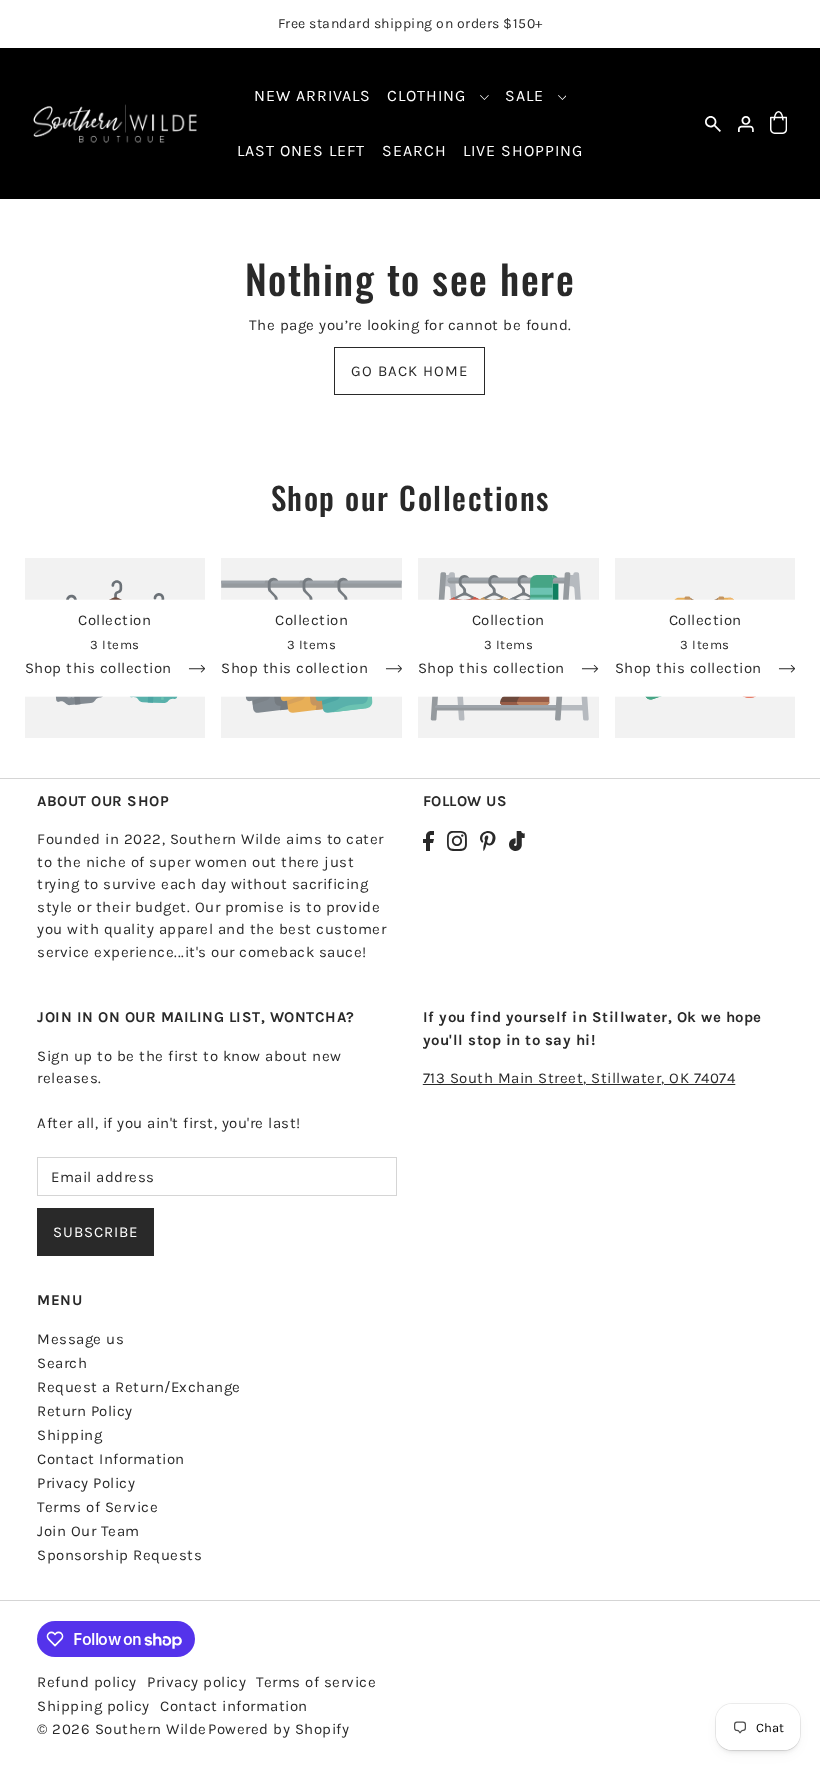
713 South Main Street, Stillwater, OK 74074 (579, 1078)
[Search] (713, 123)
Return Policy (85, 1411)
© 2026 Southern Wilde (122, 1729)
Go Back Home (409, 371)
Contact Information (111, 1459)
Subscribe (95, 1232)
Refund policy (87, 1682)
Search (62, 1363)
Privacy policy (196, 1682)
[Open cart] (779, 123)
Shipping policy (93, 1706)
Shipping (69, 1435)
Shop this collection (101, 669)
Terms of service (316, 1682)
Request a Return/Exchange (139, 1387)
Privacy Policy (86, 1483)
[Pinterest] (488, 839)
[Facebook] (428, 839)
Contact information (234, 1706)
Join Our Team (88, 1531)
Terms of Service (97, 1507)
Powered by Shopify (278, 1729)
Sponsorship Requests (119, 1555)
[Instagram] (457, 839)
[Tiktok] (517, 839)
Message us (80, 1339)
